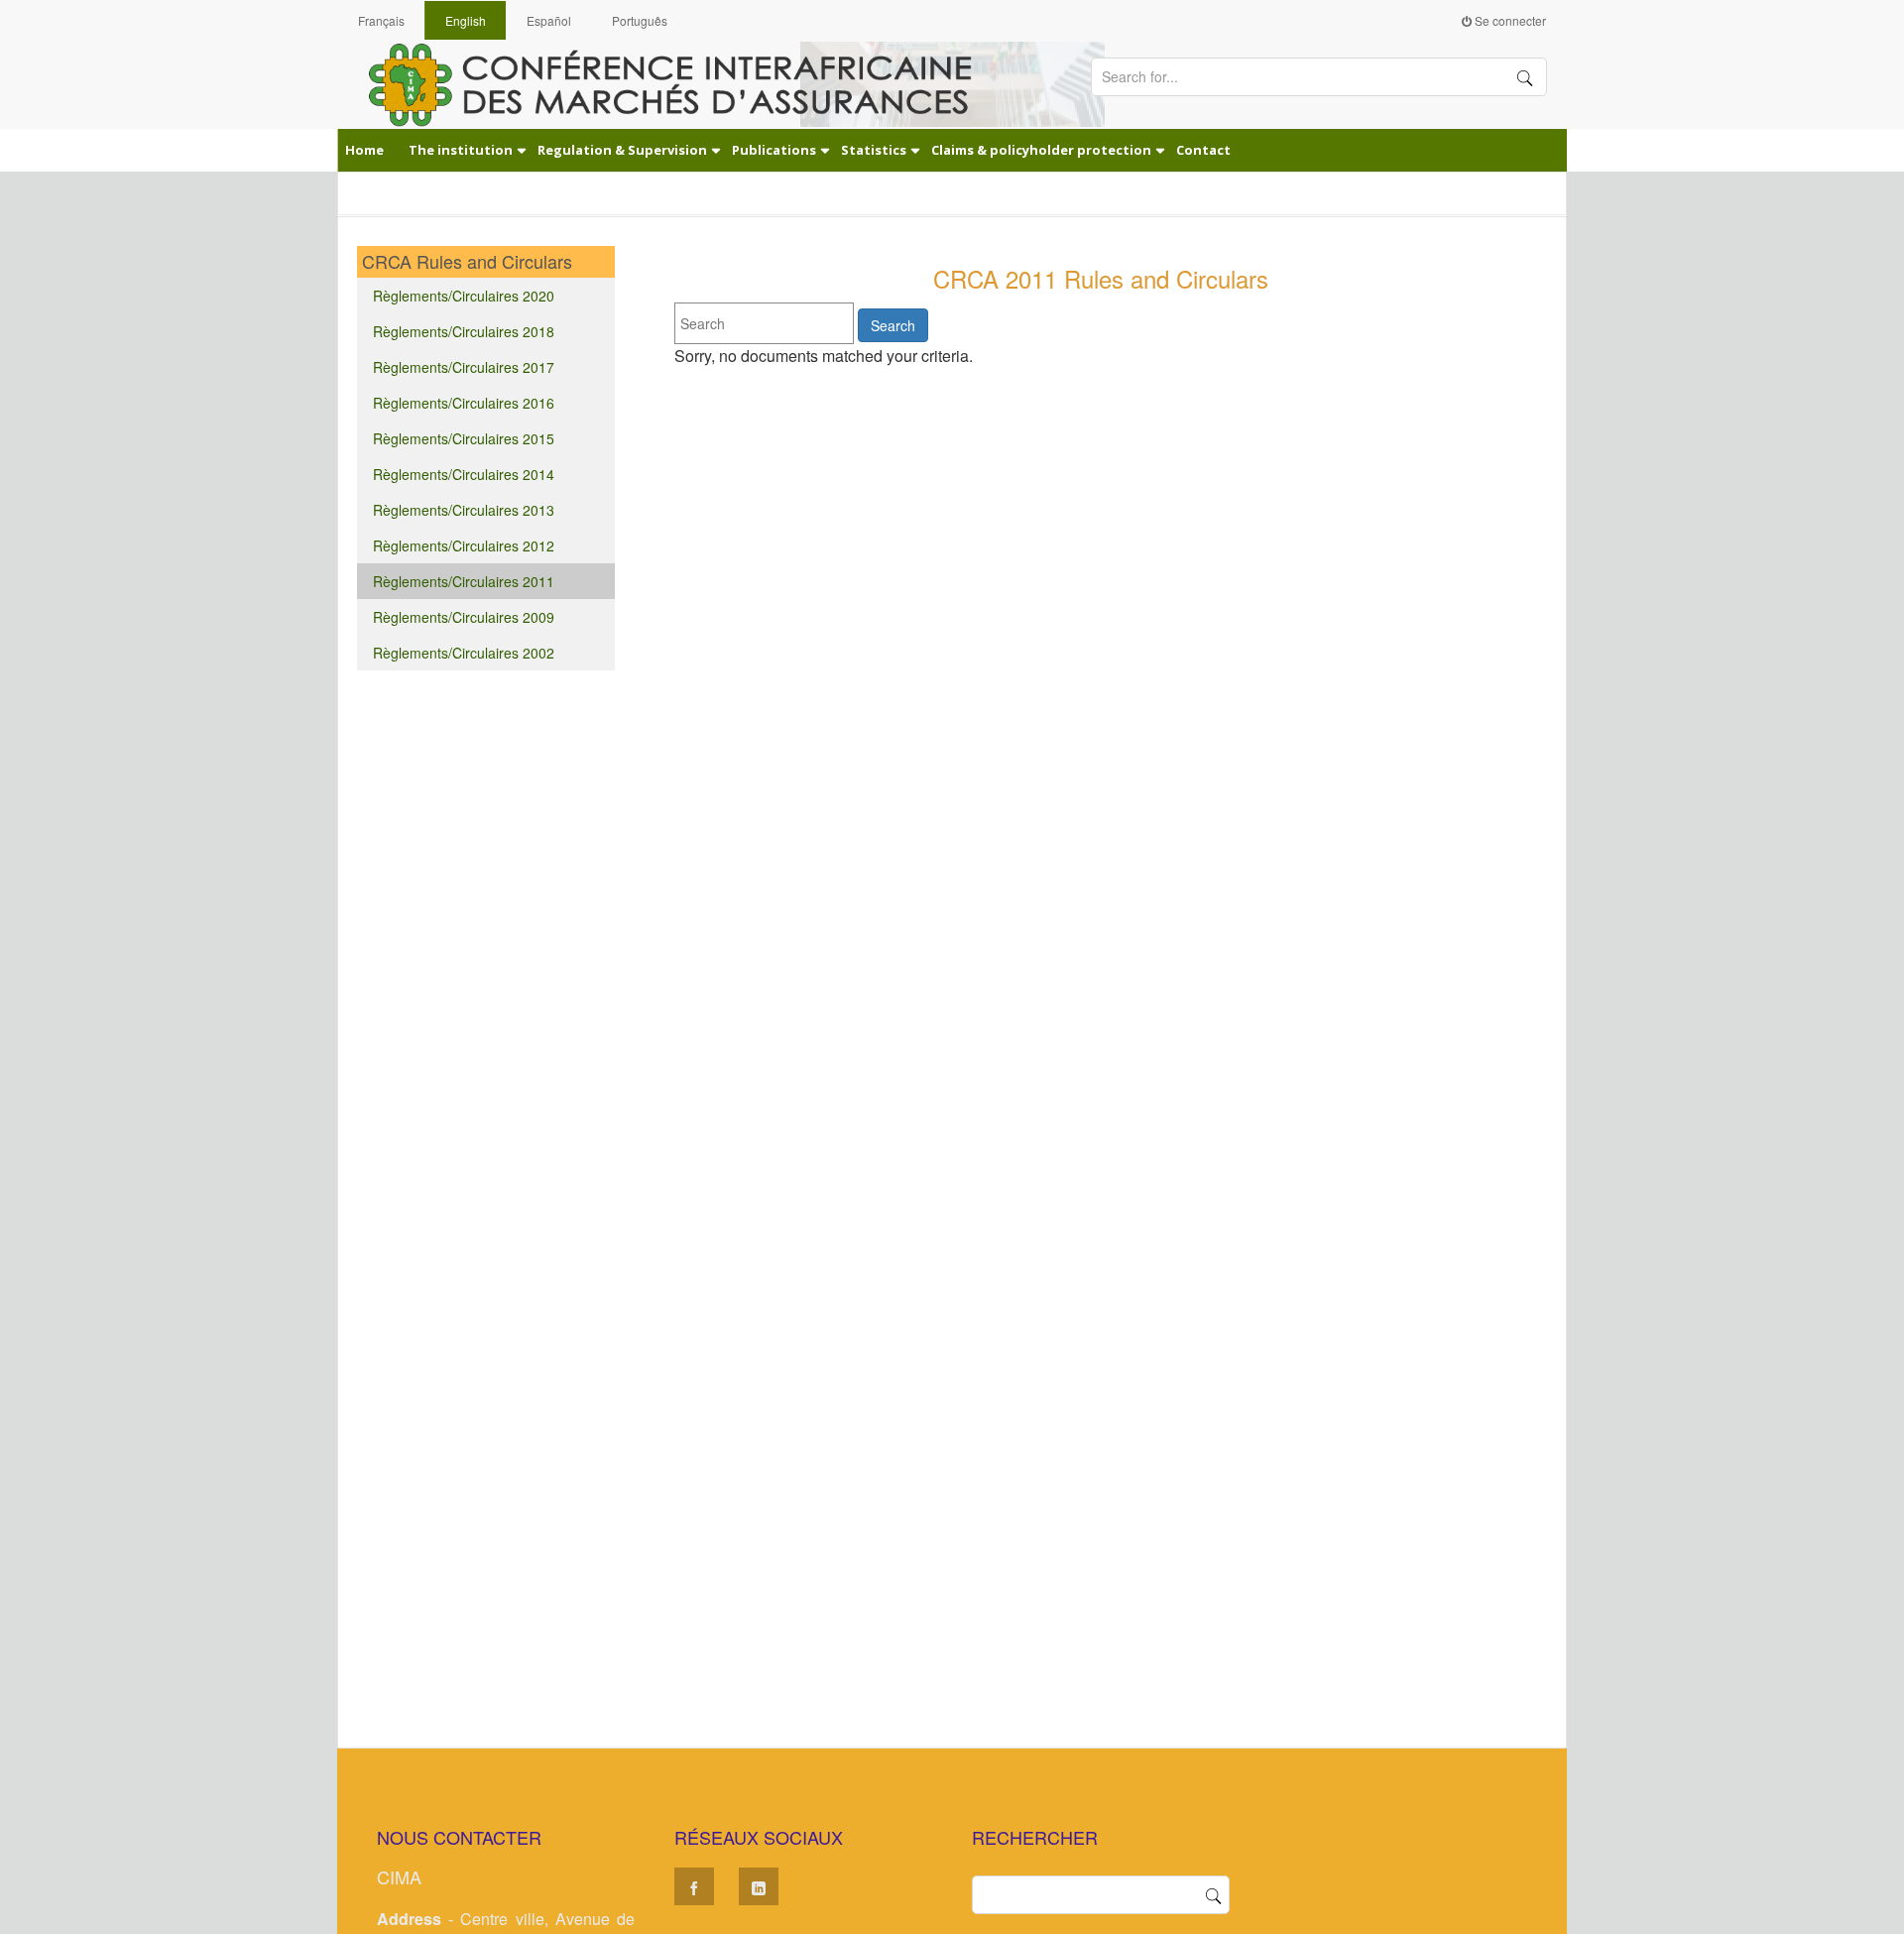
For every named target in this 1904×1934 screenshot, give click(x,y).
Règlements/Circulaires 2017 (464, 367)
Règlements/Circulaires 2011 (464, 581)
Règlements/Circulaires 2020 (464, 296)
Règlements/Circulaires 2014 (464, 474)
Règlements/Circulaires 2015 (464, 438)
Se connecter (1509, 20)
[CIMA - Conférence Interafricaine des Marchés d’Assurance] (684, 83)
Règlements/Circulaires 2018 (464, 331)
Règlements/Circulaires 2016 (464, 403)
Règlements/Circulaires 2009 (464, 617)
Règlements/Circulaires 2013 (464, 510)
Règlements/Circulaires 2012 (464, 545)
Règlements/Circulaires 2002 (464, 653)
